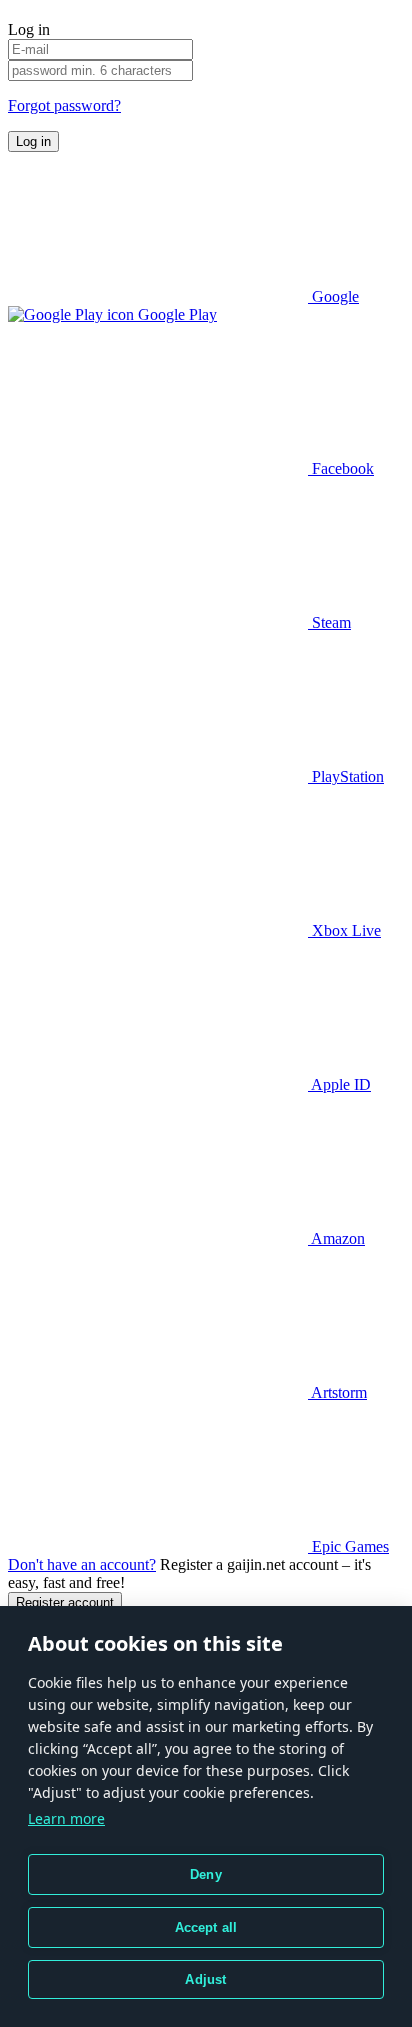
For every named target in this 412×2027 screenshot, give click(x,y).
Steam (329, 622)
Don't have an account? (82, 1564)
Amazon (336, 1238)
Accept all (206, 1927)
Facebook (341, 468)
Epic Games (348, 1546)
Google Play (175, 314)
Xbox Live (344, 930)
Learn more (66, 1818)
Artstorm (337, 1392)
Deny (206, 1874)
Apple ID (339, 1084)
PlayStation (346, 776)
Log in (33, 141)
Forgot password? (64, 105)
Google (333, 296)
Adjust (205, 1979)
